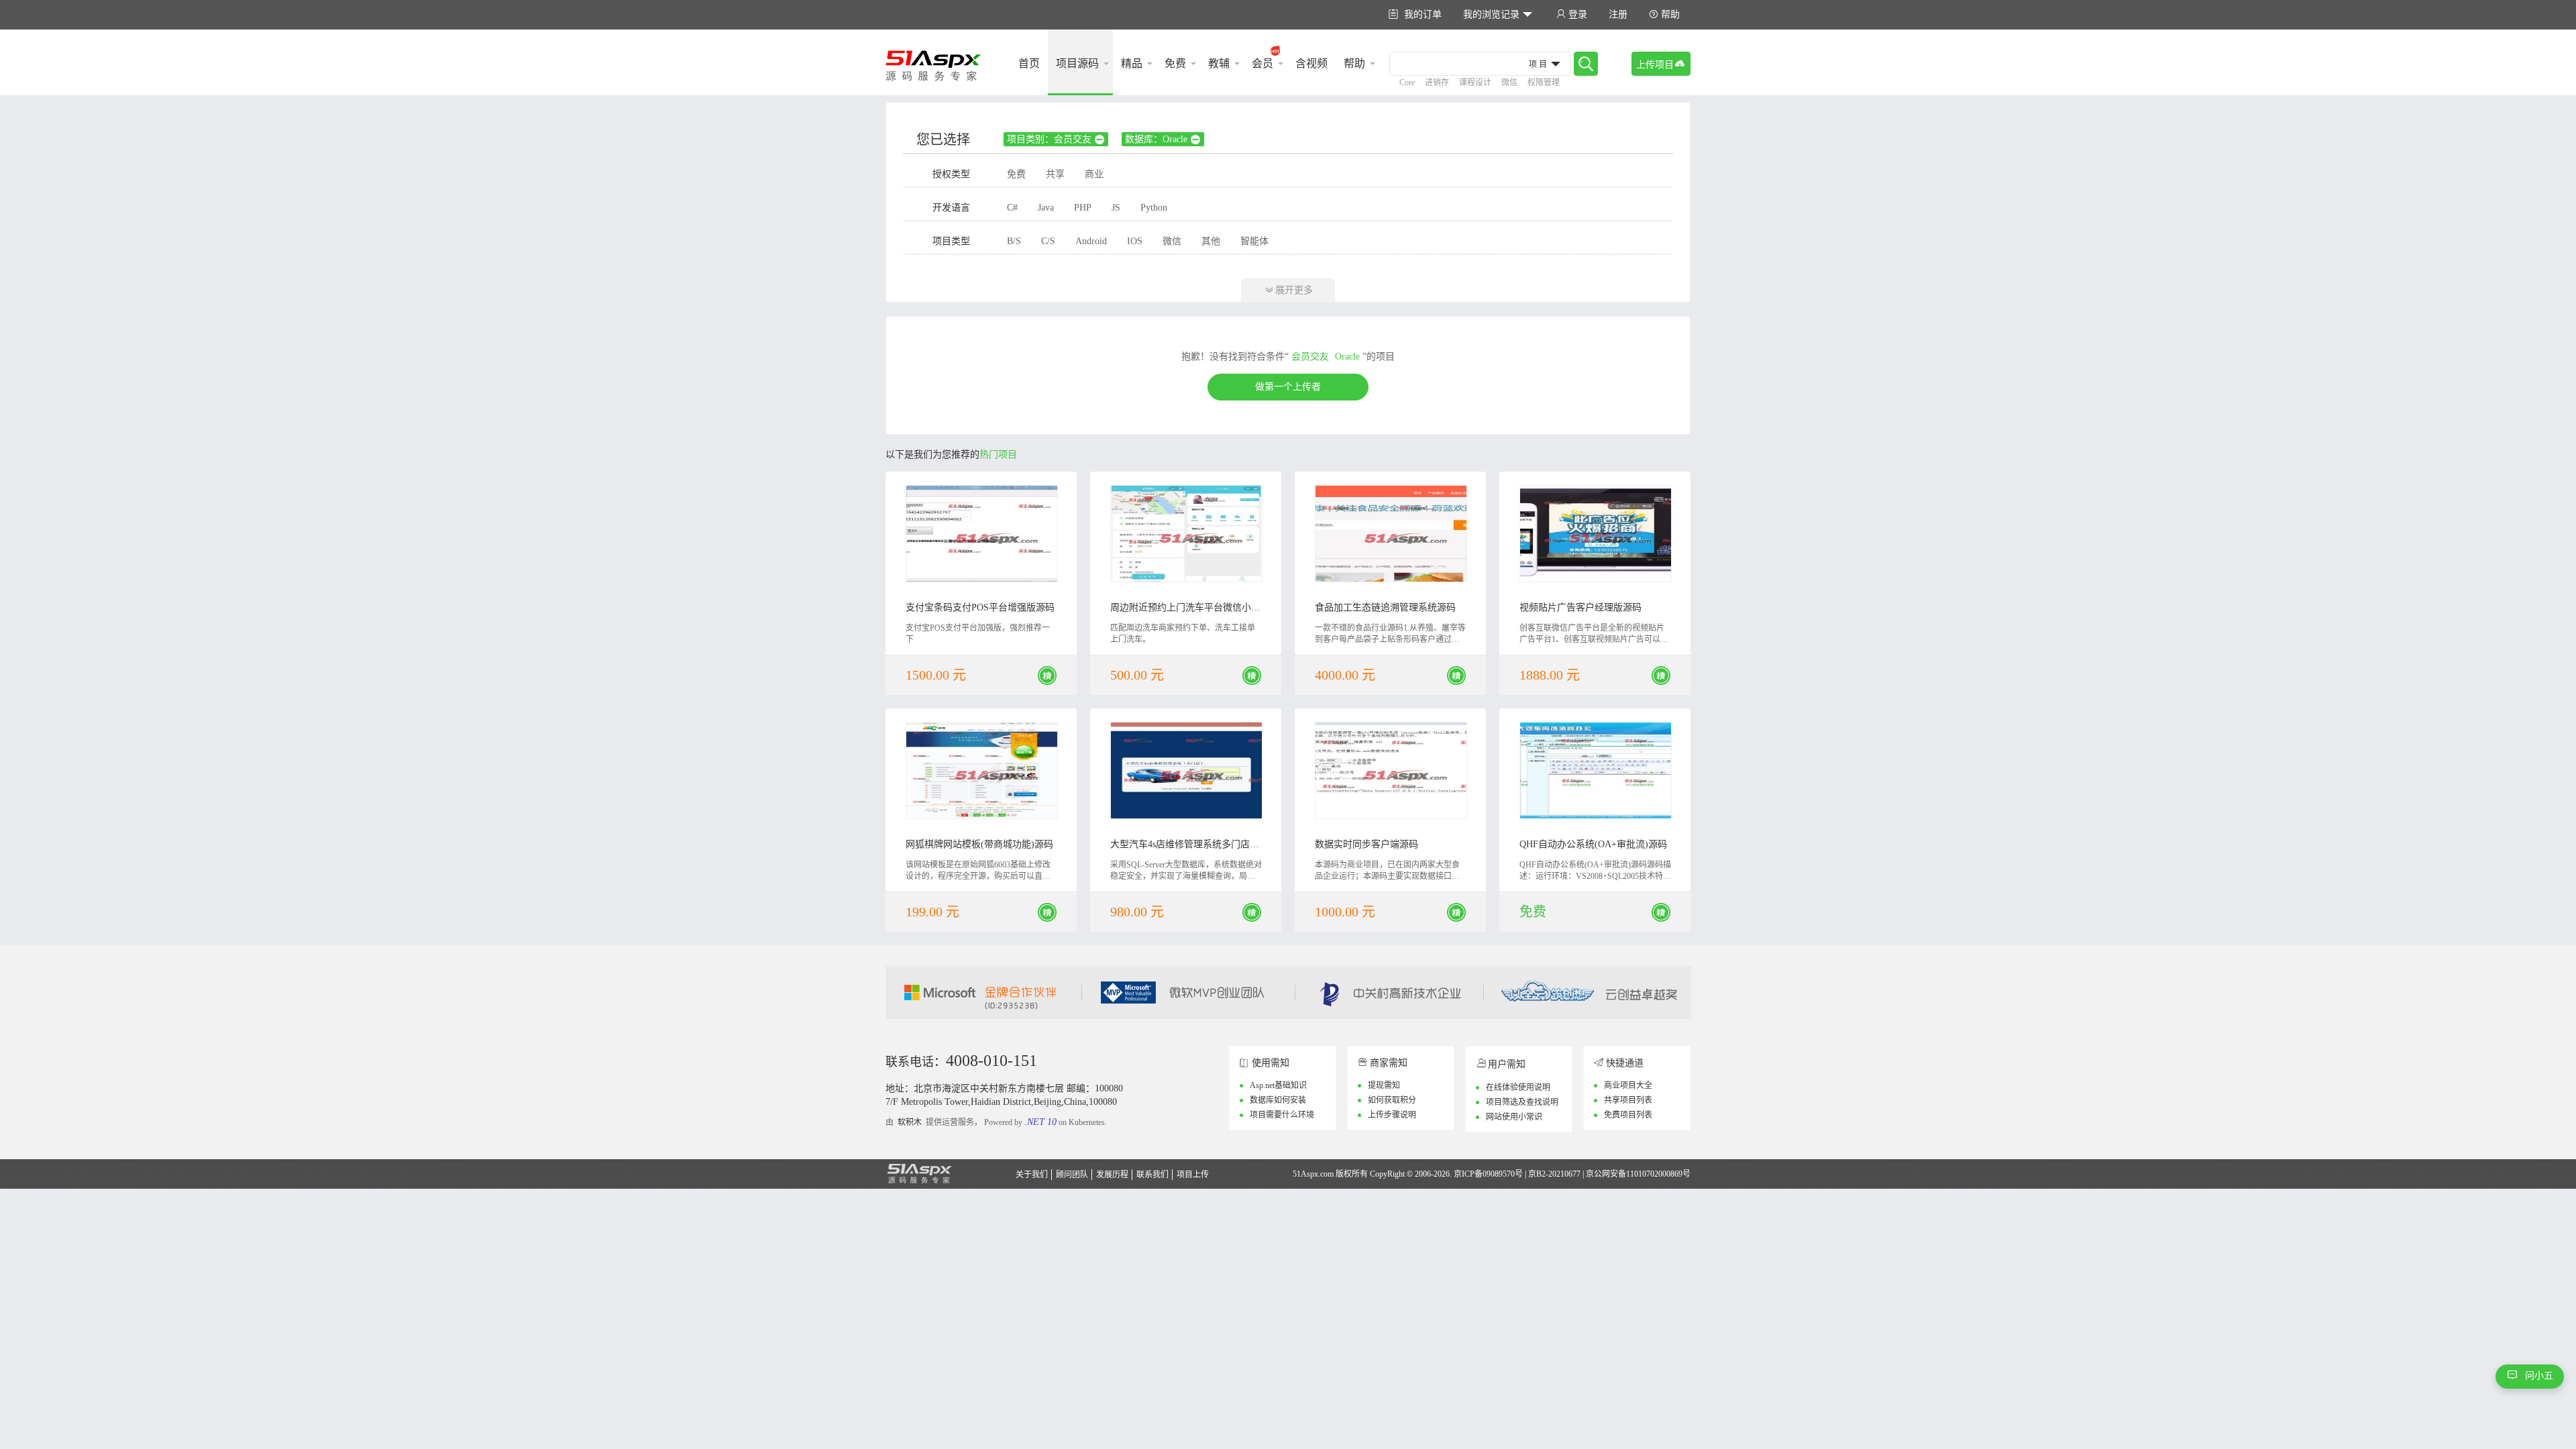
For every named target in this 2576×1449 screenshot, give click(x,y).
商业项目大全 (1628, 1085)
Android (1091, 241)
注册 (1618, 14)
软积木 (910, 1122)
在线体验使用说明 (1518, 1087)
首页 (1029, 63)
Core (1407, 83)
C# (1012, 208)
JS (1116, 208)
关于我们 (1032, 1175)
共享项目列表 (1628, 1100)
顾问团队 (1072, 1175)
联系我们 (1152, 1175)
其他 (1211, 241)
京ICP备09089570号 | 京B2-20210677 (1517, 1174)
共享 (1055, 174)
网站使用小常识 (1514, 1117)
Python (1154, 208)
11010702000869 (1654, 1174)
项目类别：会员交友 (1056, 140)
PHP (1083, 208)
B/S (1014, 241)
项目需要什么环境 (1282, 1115)
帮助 (1664, 14)
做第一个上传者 (1288, 387)
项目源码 (1077, 63)
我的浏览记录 (1498, 14)
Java (1046, 208)
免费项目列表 (1628, 1115)
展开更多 (1289, 290)
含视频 (1311, 63)
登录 (1572, 14)
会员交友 (1310, 357)
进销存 (1437, 83)
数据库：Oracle (1163, 140)
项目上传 (1193, 1175)
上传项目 (1661, 64)
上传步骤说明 (1392, 1115)
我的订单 (1415, 14)
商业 (1094, 174)
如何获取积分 (1392, 1100)
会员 (1263, 63)
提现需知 (1384, 1085)
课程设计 (1475, 83)
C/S (1048, 241)
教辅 (1219, 63)
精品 (1132, 63)
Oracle (1347, 357)
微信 (1509, 83)
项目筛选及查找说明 (1522, 1102)
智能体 (1254, 241)
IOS (1135, 241)
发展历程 (1112, 1175)
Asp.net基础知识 (1278, 1085)
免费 (1175, 63)
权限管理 (1544, 83)
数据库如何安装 (1278, 1100)
